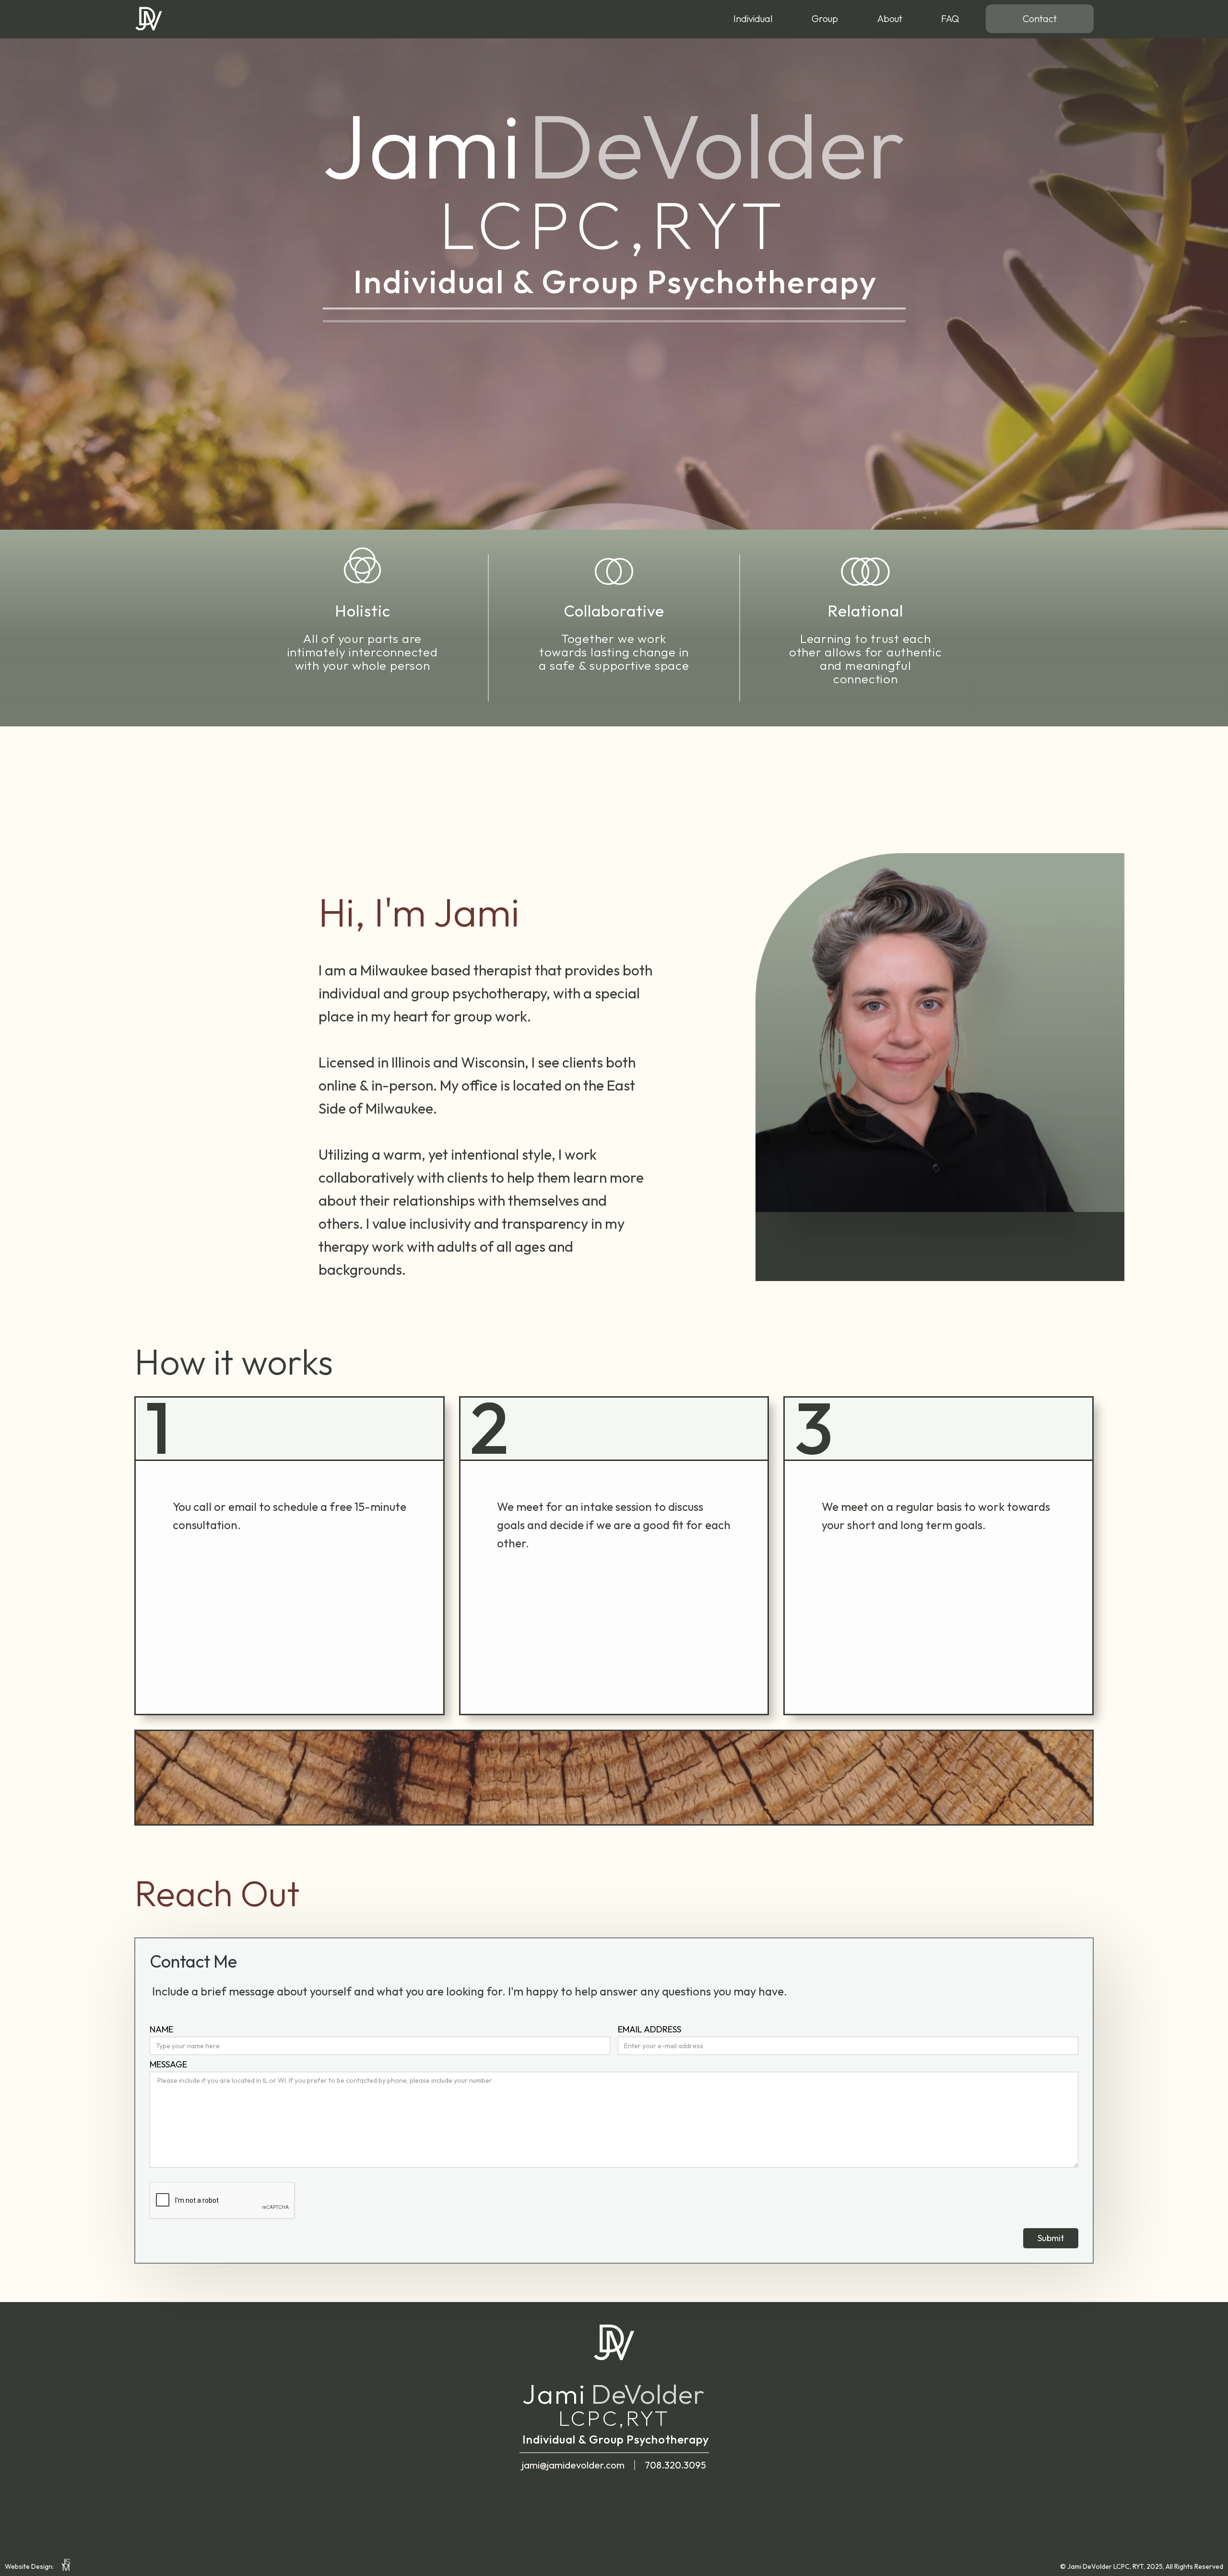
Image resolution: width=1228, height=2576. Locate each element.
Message (168, 2065)
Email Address (649, 2030)
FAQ (950, 18)
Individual (753, 18)
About (890, 18)
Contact (1040, 18)
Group (825, 18)
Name (161, 2030)
